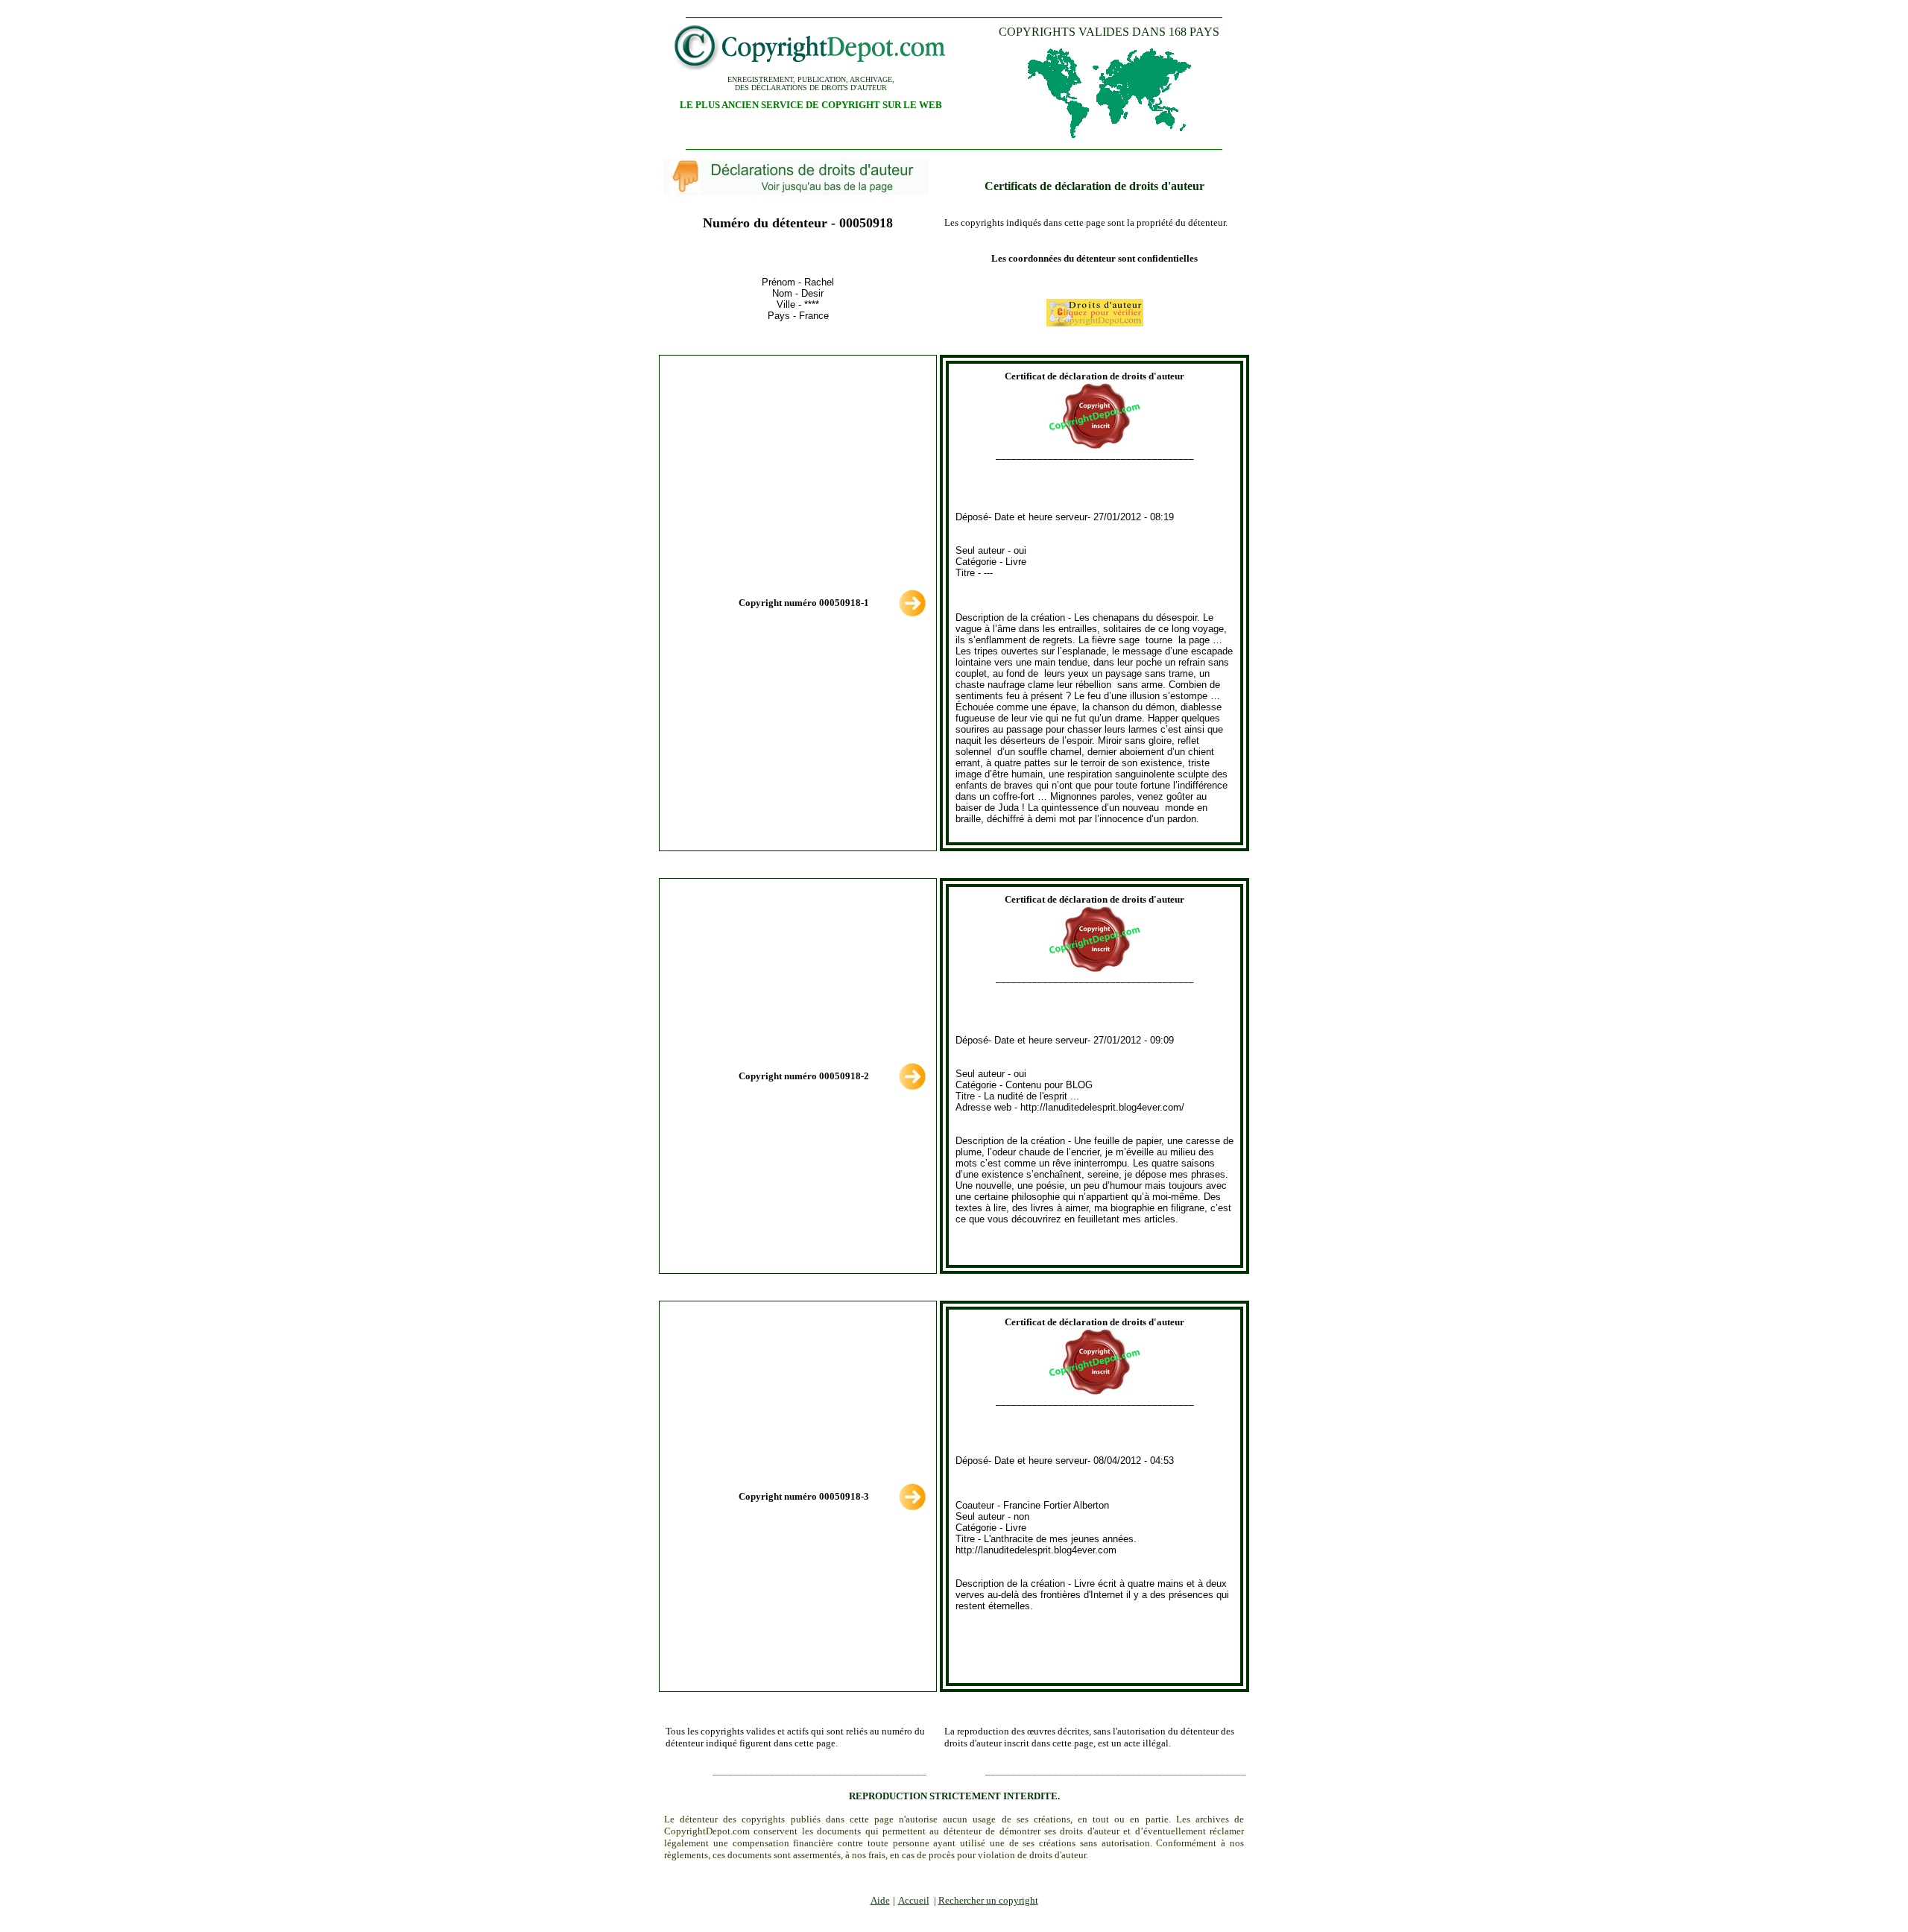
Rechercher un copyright (988, 1900)
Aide (880, 1900)
